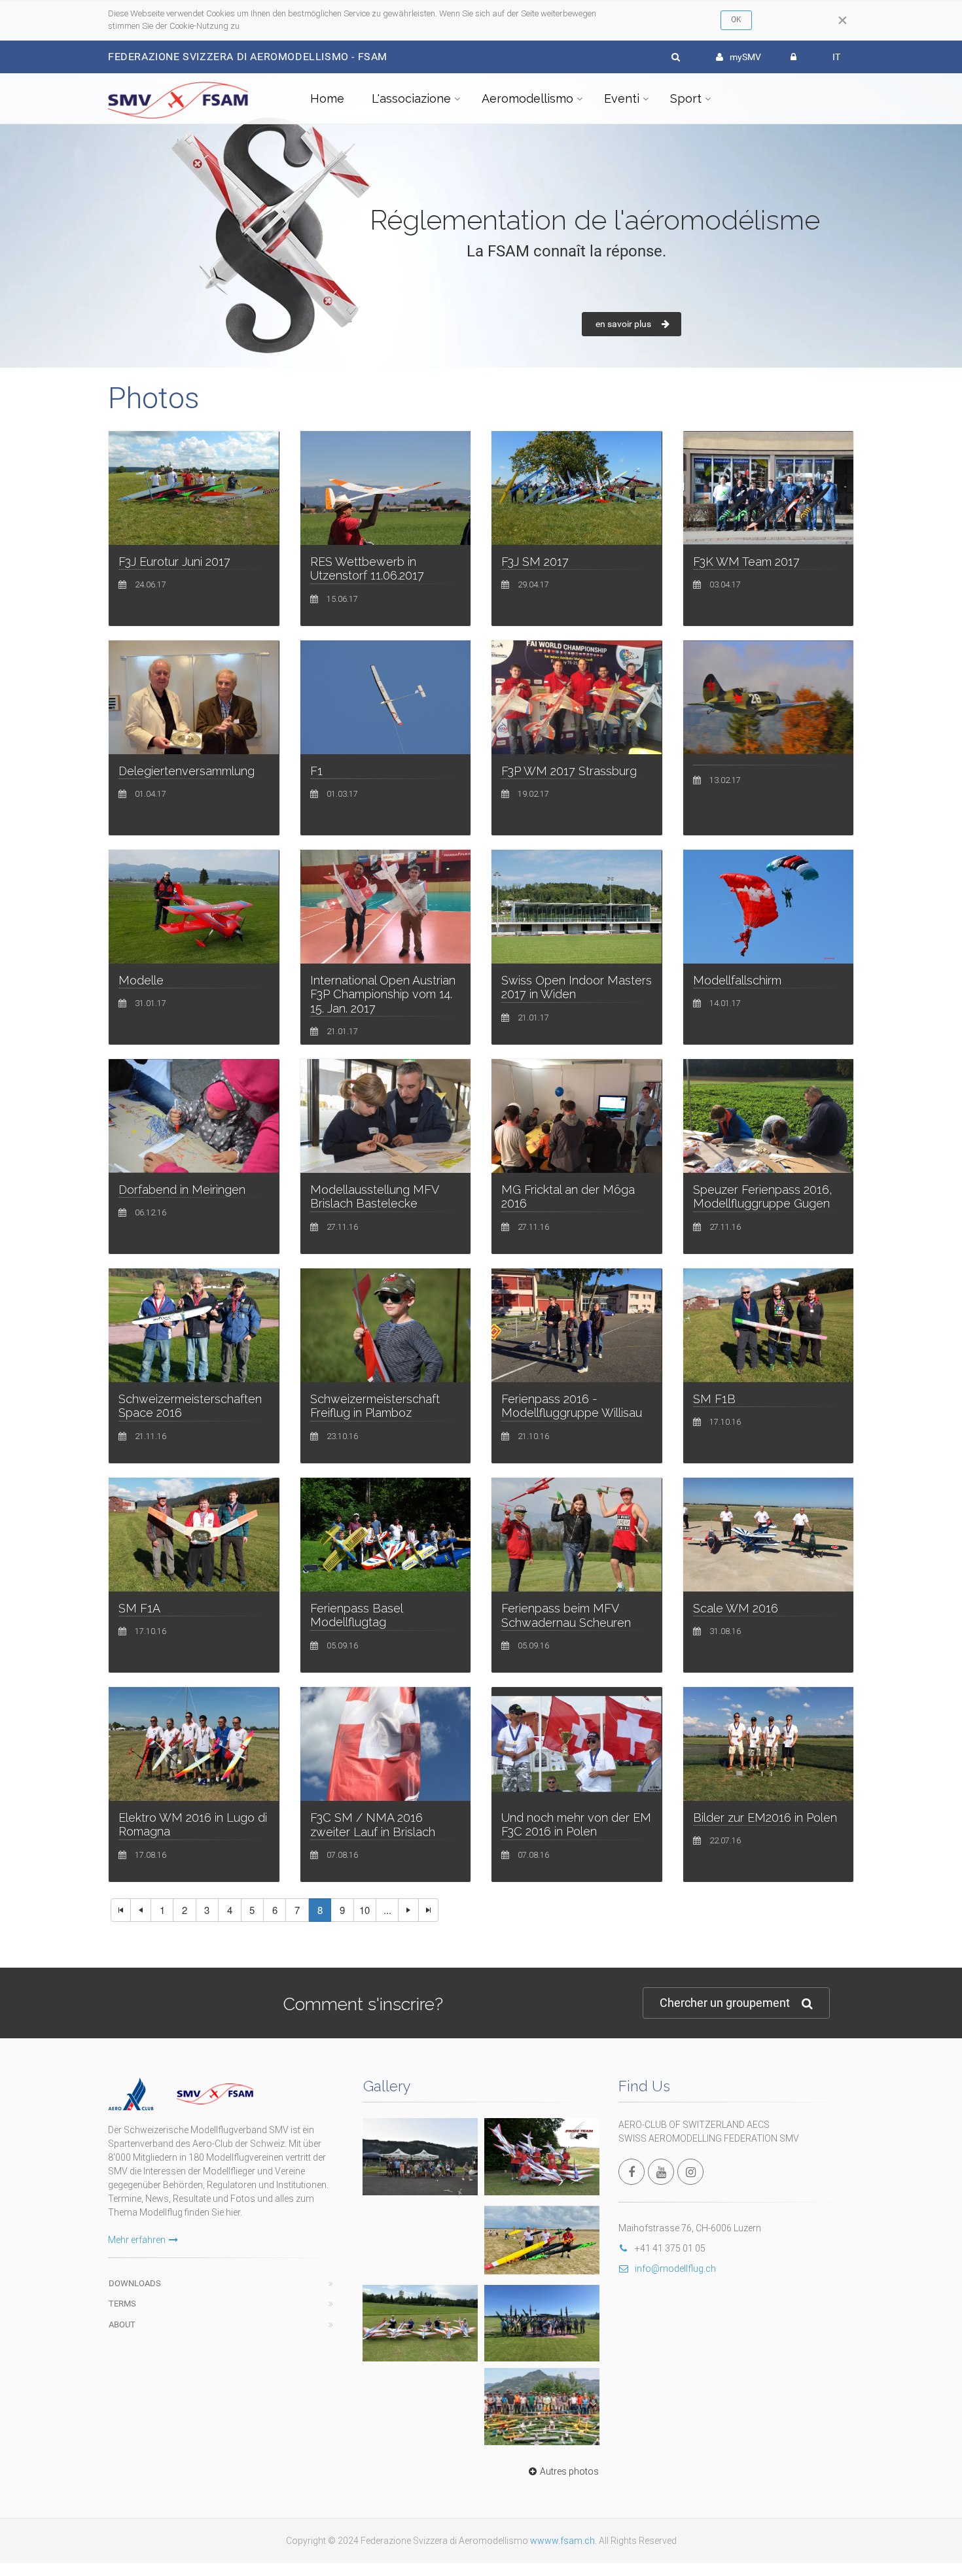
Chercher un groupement (725, 2003)
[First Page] (121, 1910)
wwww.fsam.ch (562, 2541)
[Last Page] (429, 1910)
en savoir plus (623, 324)
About (122, 2324)
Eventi (622, 98)
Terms (122, 2304)
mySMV (745, 57)
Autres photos (569, 2471)
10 (365, 1910)
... (387, 1910)
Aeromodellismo (527, 98)
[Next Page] (408, 1910)
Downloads (135, 2283)
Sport (686, 98)
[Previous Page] (141, 1910)
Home (327, 98)
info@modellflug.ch (675, 2269)
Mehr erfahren (137, 2240)
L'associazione (411, 98)
